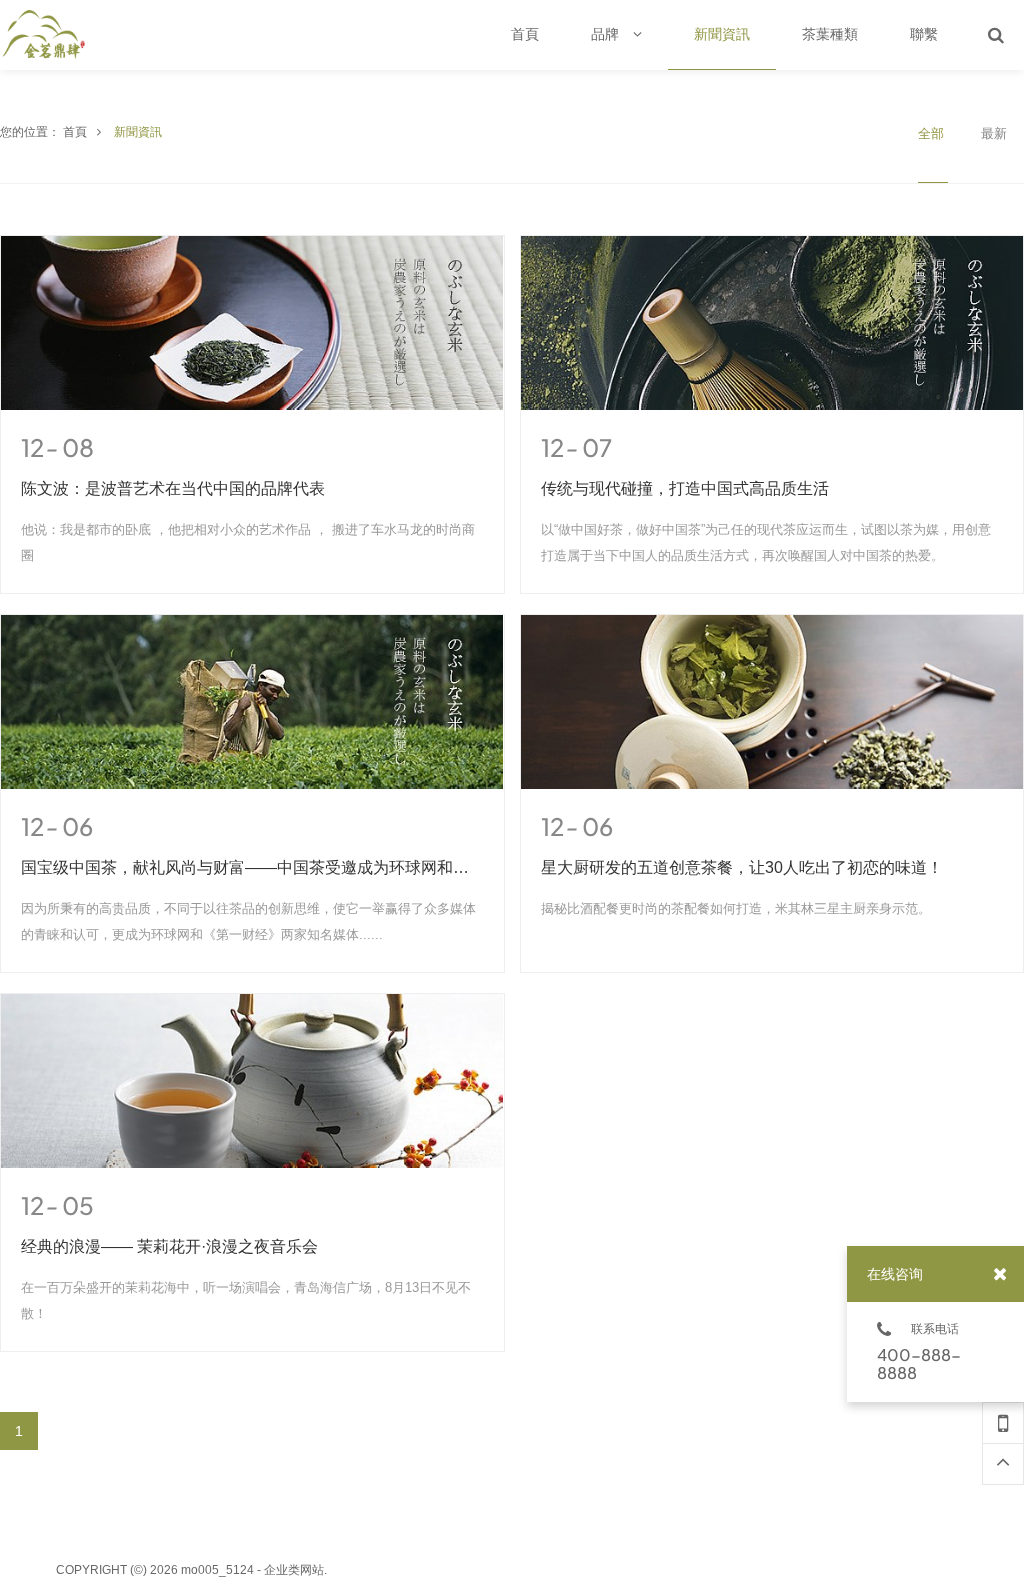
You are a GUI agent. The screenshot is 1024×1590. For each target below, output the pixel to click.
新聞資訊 (138, 132)
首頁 (75, 132)
